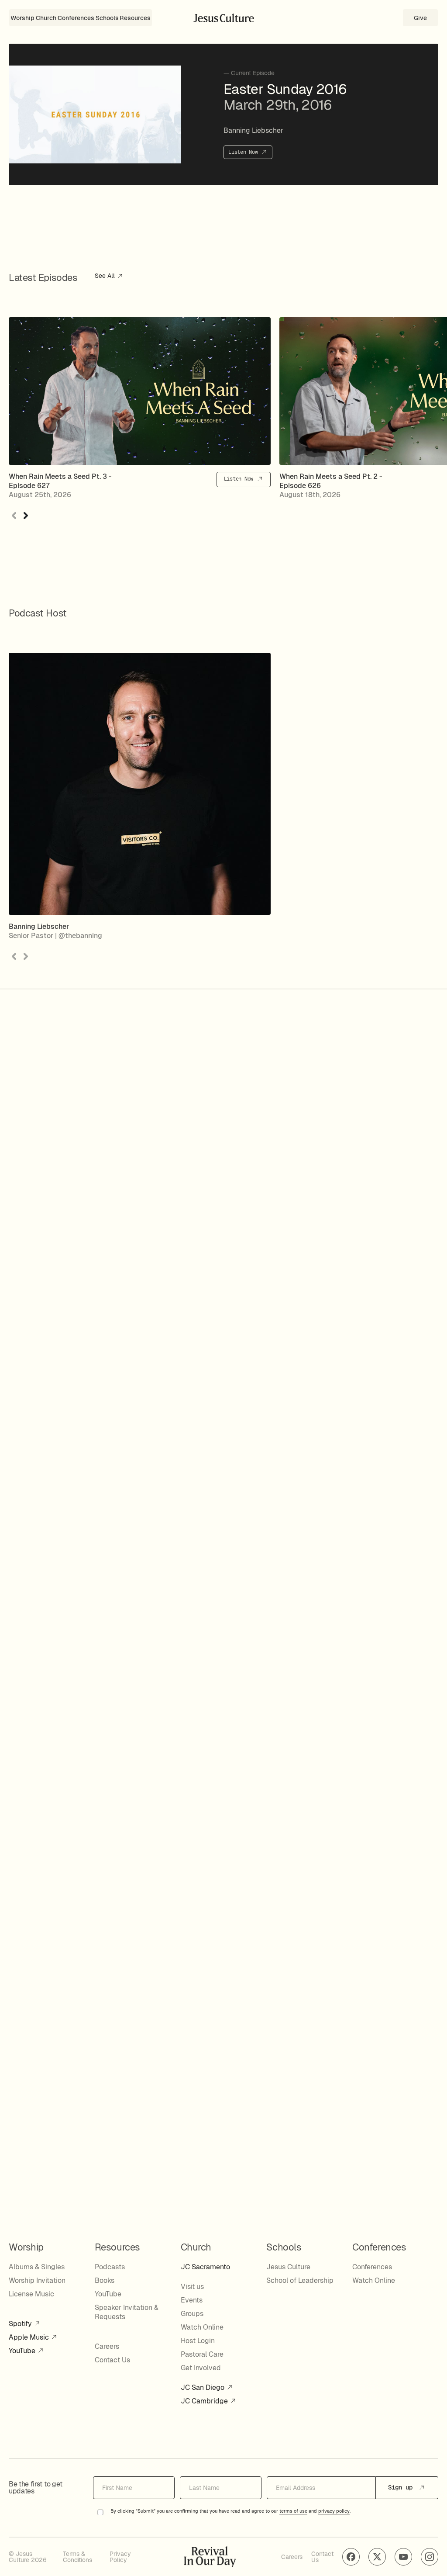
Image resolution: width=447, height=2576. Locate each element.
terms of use (293, 2511)
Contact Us (112, 2360)
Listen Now (244, 152)
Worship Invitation (37, 2280)
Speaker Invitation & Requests (127, 2312)
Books (105, 2280)
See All (106, 276)
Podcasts (110, 2267)
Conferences (76, 18)
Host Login (198, 2341)
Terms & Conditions (77, 2557)
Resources (135, 18)
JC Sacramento (205, 2267)
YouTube (23, 2351)
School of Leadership (300, 2280)
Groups (192, 2314)
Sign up (402, 2487)
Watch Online (202, 2327)
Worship (22, 18)
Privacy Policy (120, 2557)
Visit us (192, 2287)
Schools (107, 18)
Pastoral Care (202, 2354)
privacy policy (334, 2511)
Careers (107, 2346)
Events (192, 2300)
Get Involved (201, 2368)
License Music (31, 2294)
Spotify (21, 2324)
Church (46, 18)
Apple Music (30, 2337)
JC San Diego (203, 2387)
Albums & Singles (37, 2267)
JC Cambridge (205, 2401)
